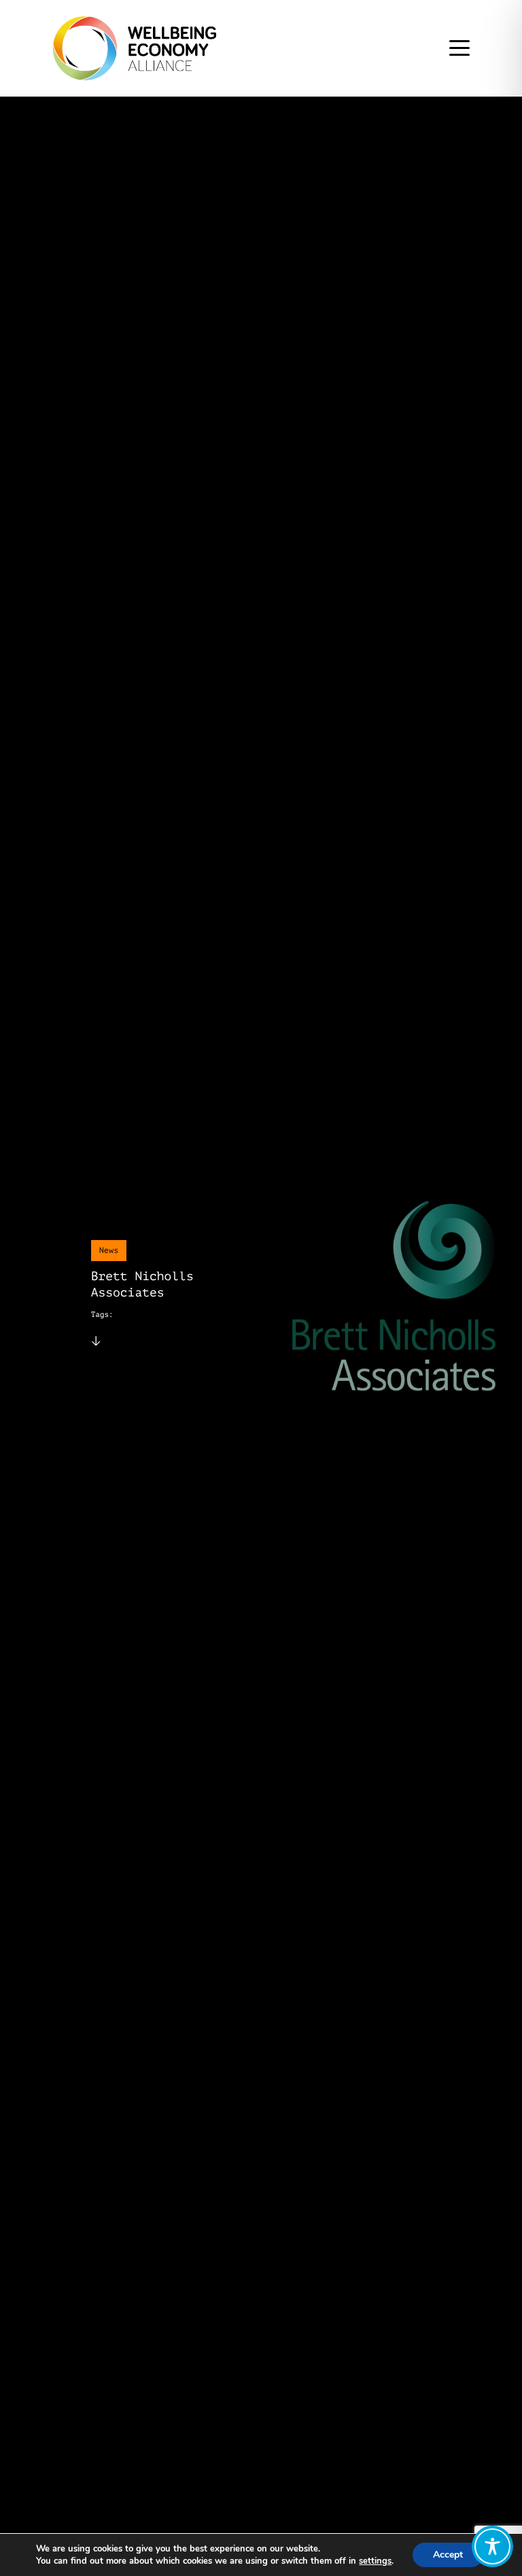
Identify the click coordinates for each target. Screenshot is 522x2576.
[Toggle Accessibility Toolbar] (492, 2546)
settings (375, 2561)
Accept (448, 2555)
